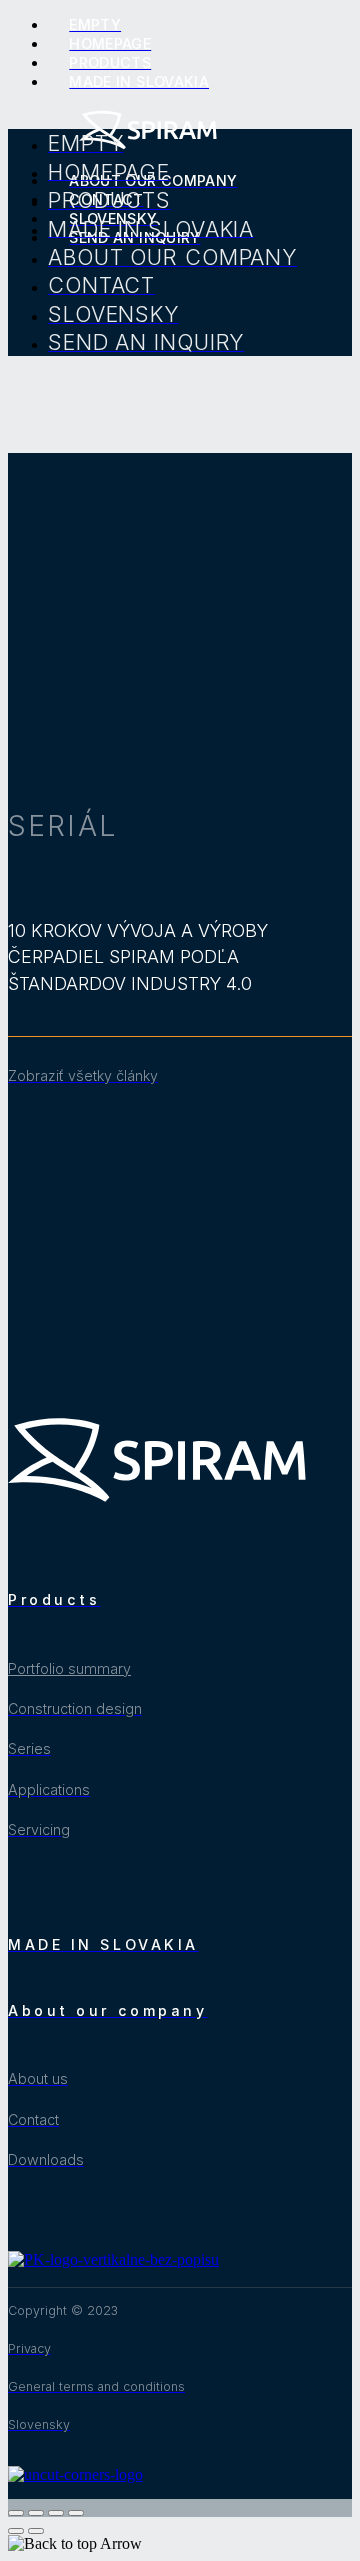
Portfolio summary (69, 1668)
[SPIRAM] (148, 146)
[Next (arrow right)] (36, 2531)
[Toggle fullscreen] (56, 2513)
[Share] (36, 2513)
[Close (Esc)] (16, 2513)
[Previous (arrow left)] (16, 2531)
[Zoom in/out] (76, 2513)
